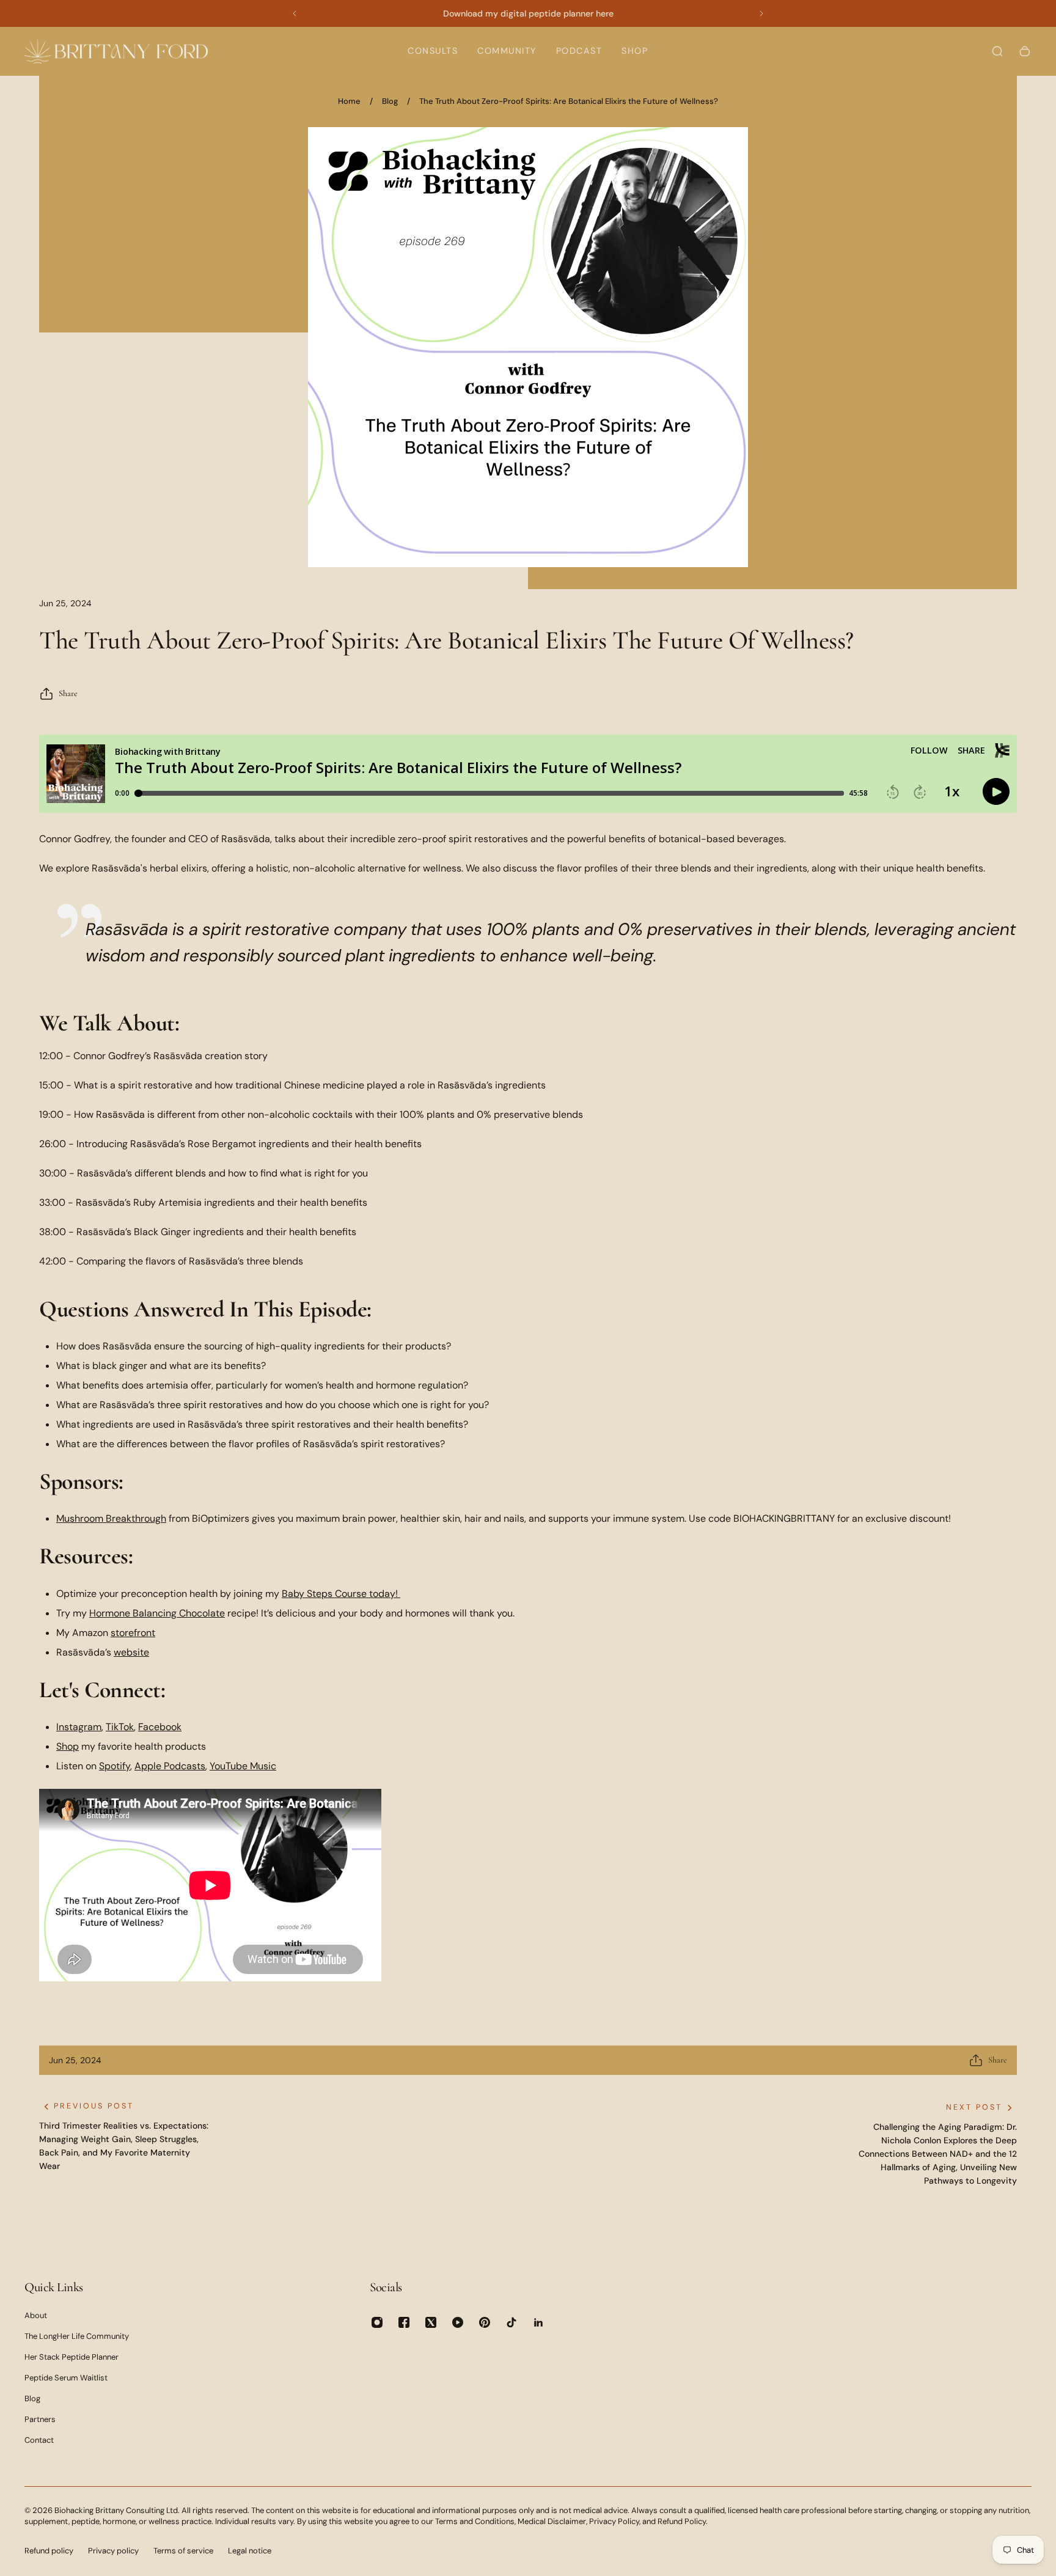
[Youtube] (458, 2322)
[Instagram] (377, 2322)
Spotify (115, 1766)
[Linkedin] (538, 2322)
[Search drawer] (997, 51)
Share (68, 693)
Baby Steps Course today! (340, 1594)
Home (349, 101)
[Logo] (116, 51)
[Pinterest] (485, 2322)
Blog (390, 101)
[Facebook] (404, 2322)
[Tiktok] (512, 2322)
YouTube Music (243, 1766)
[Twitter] (431, 2322)
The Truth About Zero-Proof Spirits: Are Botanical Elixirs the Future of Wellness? (569, 101)
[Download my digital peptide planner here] (528, 13)
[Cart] (1025, 51)
